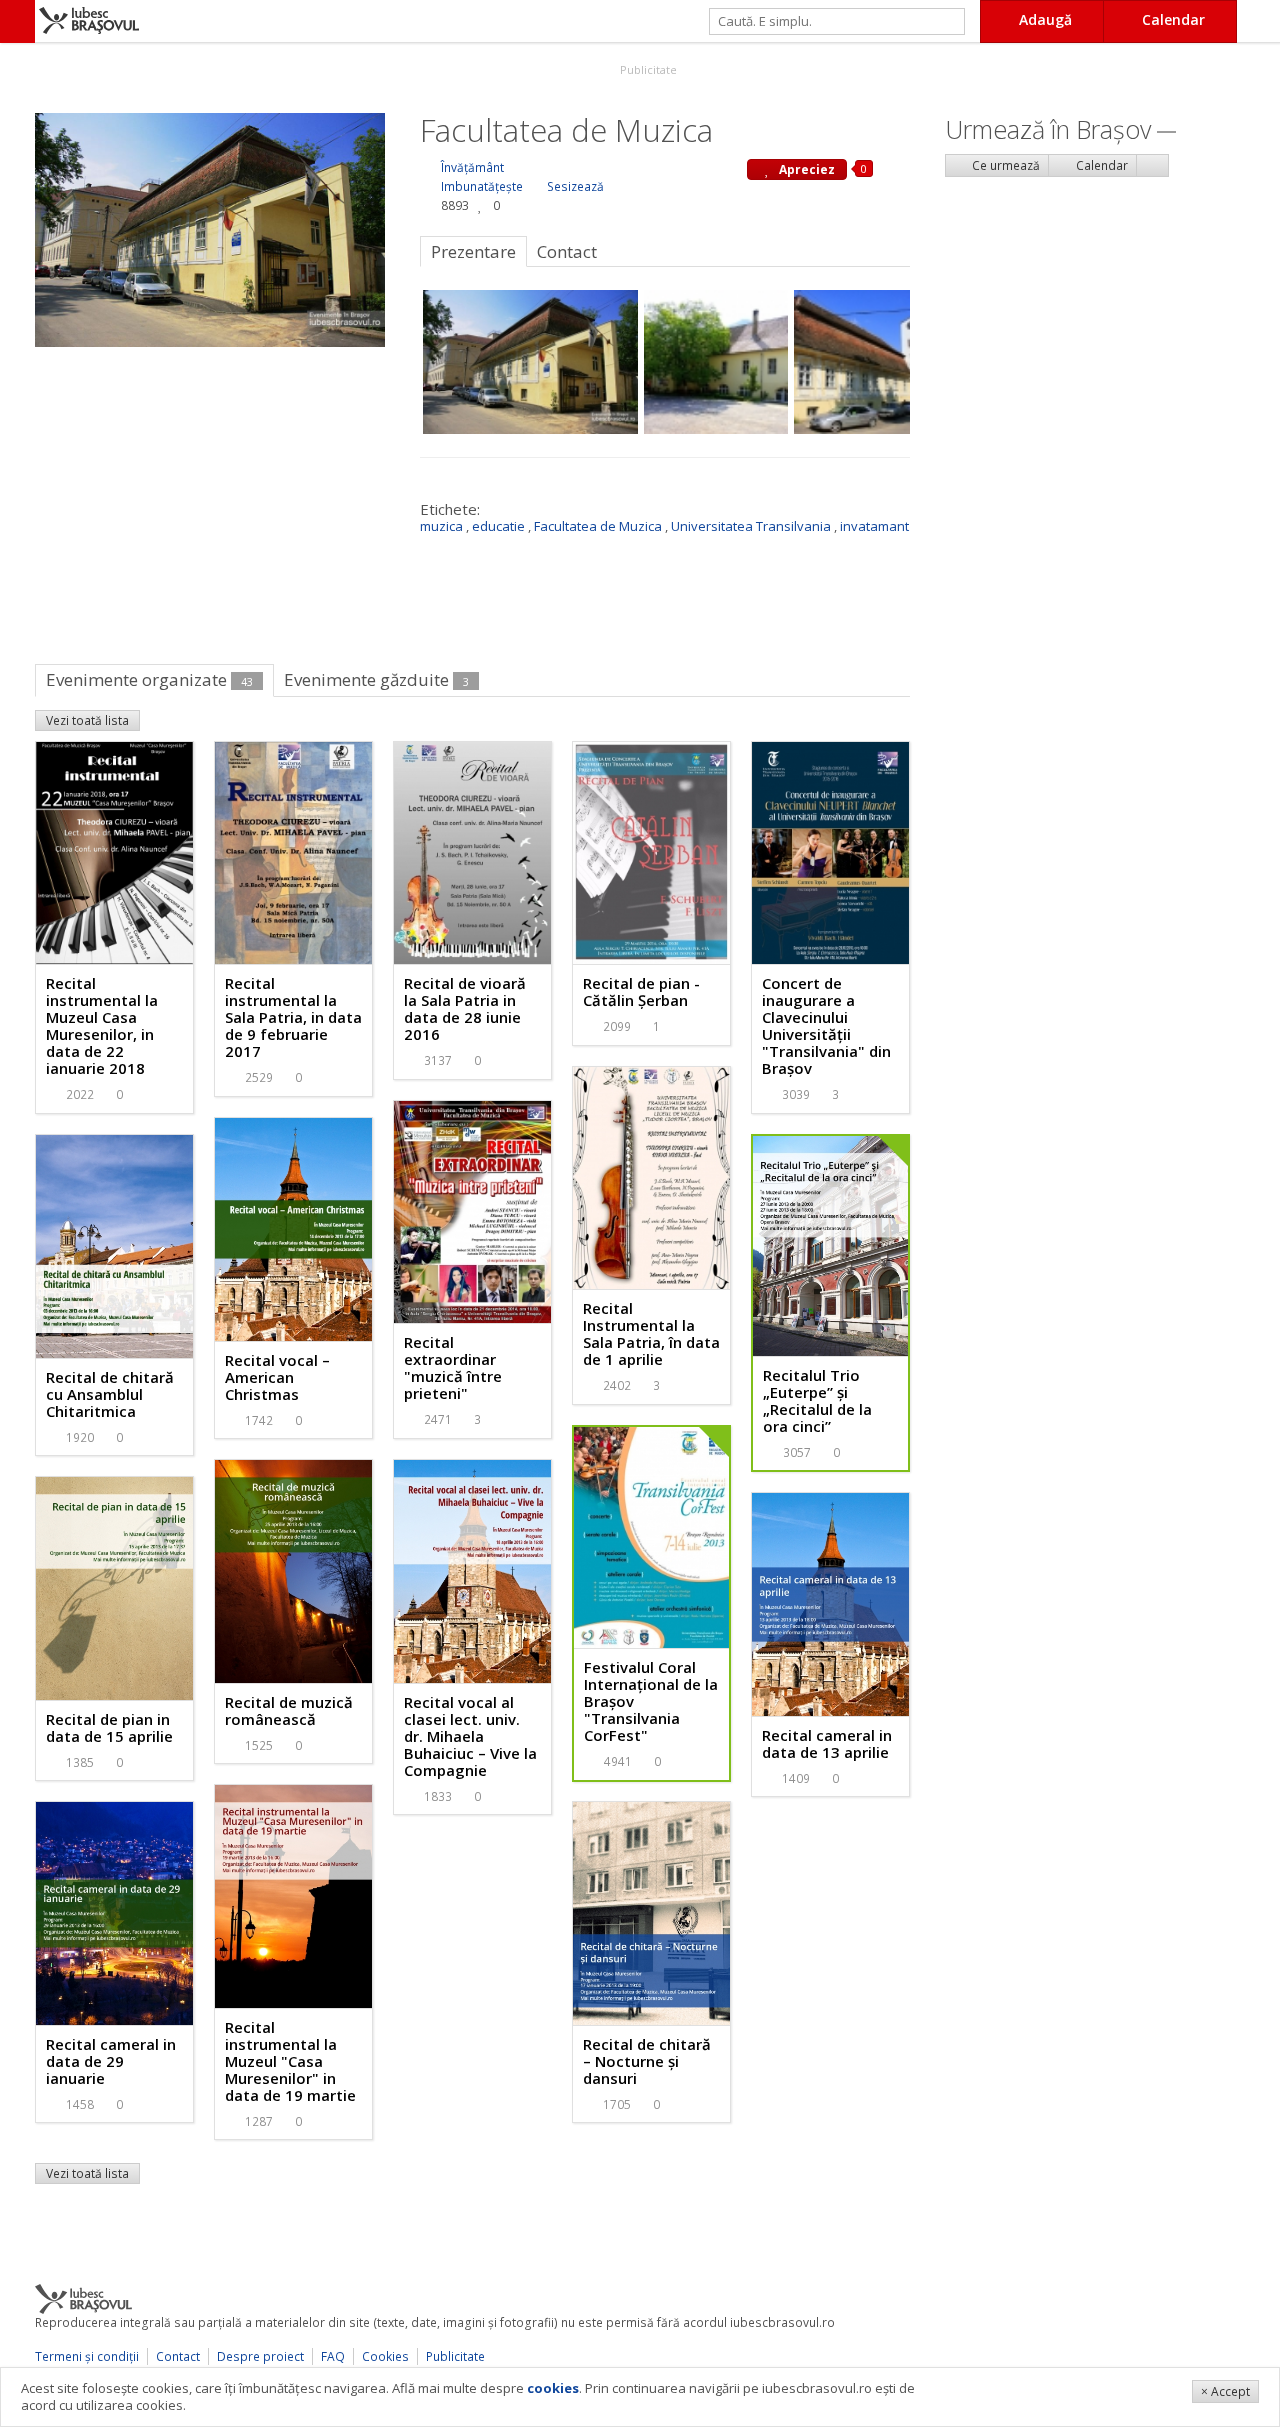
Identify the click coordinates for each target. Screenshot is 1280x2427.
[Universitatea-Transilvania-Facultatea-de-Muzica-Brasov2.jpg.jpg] (866, 362)
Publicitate (647, 69)
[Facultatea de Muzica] (210, 228)
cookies (553, 2388)
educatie (498, 526)
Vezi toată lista (87, 720)
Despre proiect (260, 2356)
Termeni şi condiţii (87, 2356)
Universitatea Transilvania (751, 526)
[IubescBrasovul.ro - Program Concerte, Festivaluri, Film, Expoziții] (17, 21)
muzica (441, 526)
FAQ (333, 2356)
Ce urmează (1004, 165)
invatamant (874, 526)
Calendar (1100, 165)
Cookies (385, 2356)
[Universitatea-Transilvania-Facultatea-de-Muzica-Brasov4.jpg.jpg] (716, 362)
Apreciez (805, 169)
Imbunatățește (482, 186)
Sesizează (575, 186)
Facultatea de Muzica (598, 526)
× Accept (1225, 2391)
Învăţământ (472, 167)
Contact (178, 2356)
